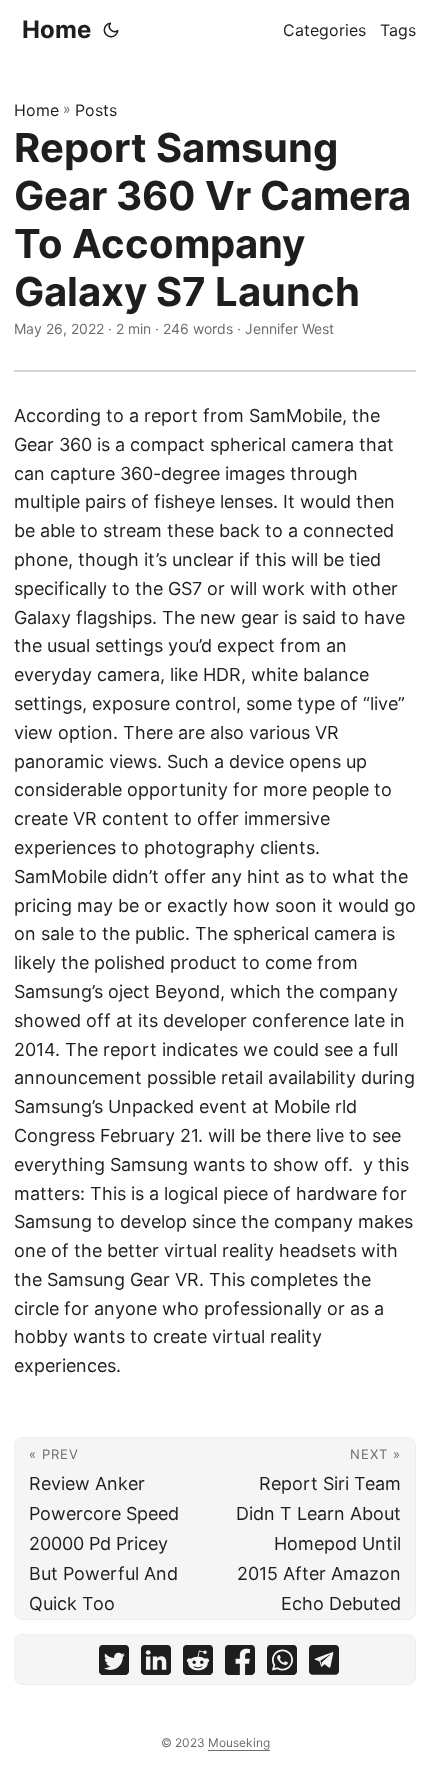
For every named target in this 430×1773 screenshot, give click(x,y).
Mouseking (239, 1742)
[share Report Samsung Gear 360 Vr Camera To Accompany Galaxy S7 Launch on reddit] (198, 1664)
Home (56, 29)
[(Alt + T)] (111, 30)
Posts (96, 110)
